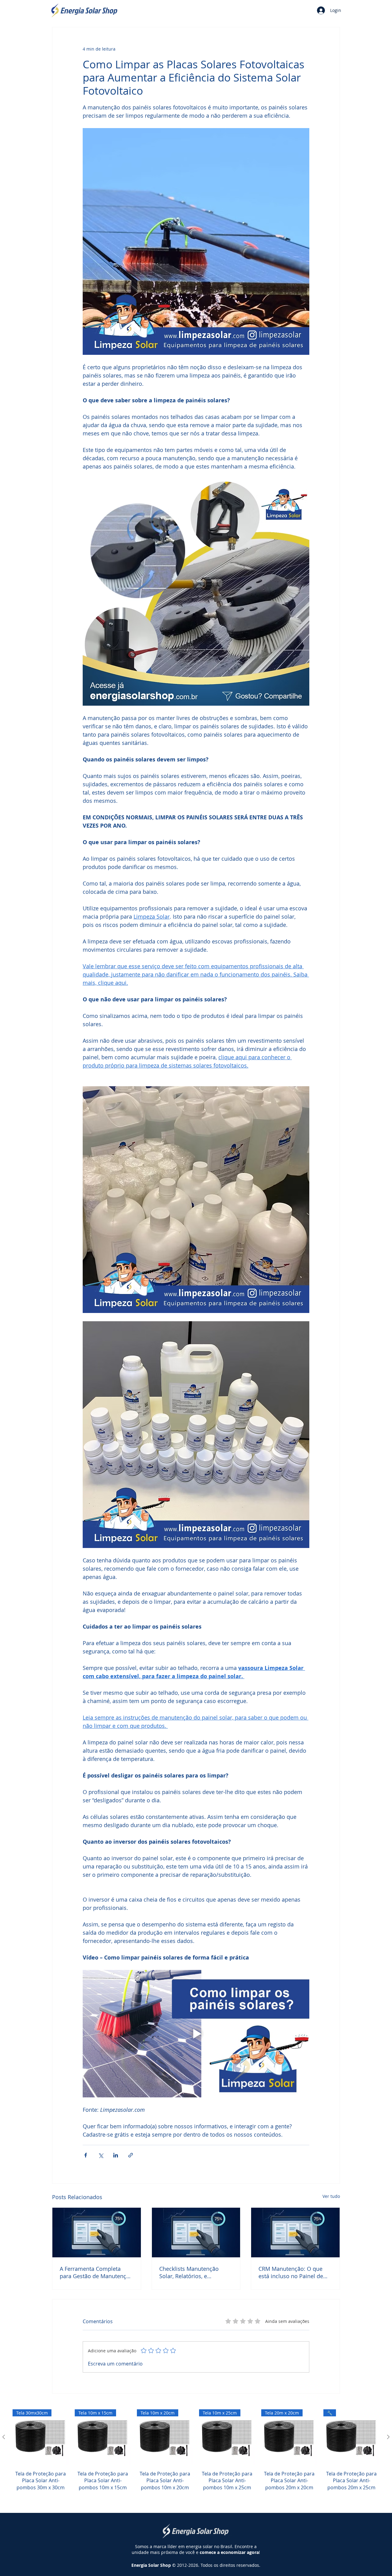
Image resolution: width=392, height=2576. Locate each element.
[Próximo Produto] (388, 2437)
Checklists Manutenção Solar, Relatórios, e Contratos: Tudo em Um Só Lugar (194, 2272)
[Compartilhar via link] (131, 2155)
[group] (196, 2457)
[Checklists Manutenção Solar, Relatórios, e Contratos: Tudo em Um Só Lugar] (196, 2233)
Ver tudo (331, 2196)
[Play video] (196, 2034)
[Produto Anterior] (4, 2437)
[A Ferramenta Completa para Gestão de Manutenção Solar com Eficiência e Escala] (97, 2233)
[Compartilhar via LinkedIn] (116, 2155)
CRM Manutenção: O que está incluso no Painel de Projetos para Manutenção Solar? (293, 2272)
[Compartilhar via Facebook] (86, 2155)
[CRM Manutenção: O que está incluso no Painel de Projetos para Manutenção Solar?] (295, 2233)
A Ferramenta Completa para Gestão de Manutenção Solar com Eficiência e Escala (96, 2272)
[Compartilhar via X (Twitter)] (101, 2155)
